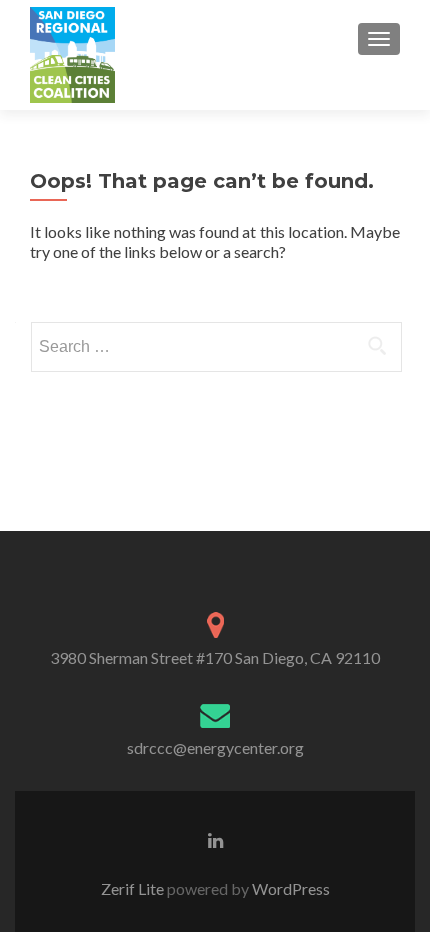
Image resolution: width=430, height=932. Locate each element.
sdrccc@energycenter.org (215, 747)
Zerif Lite (134, 888)
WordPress (289, 888)
